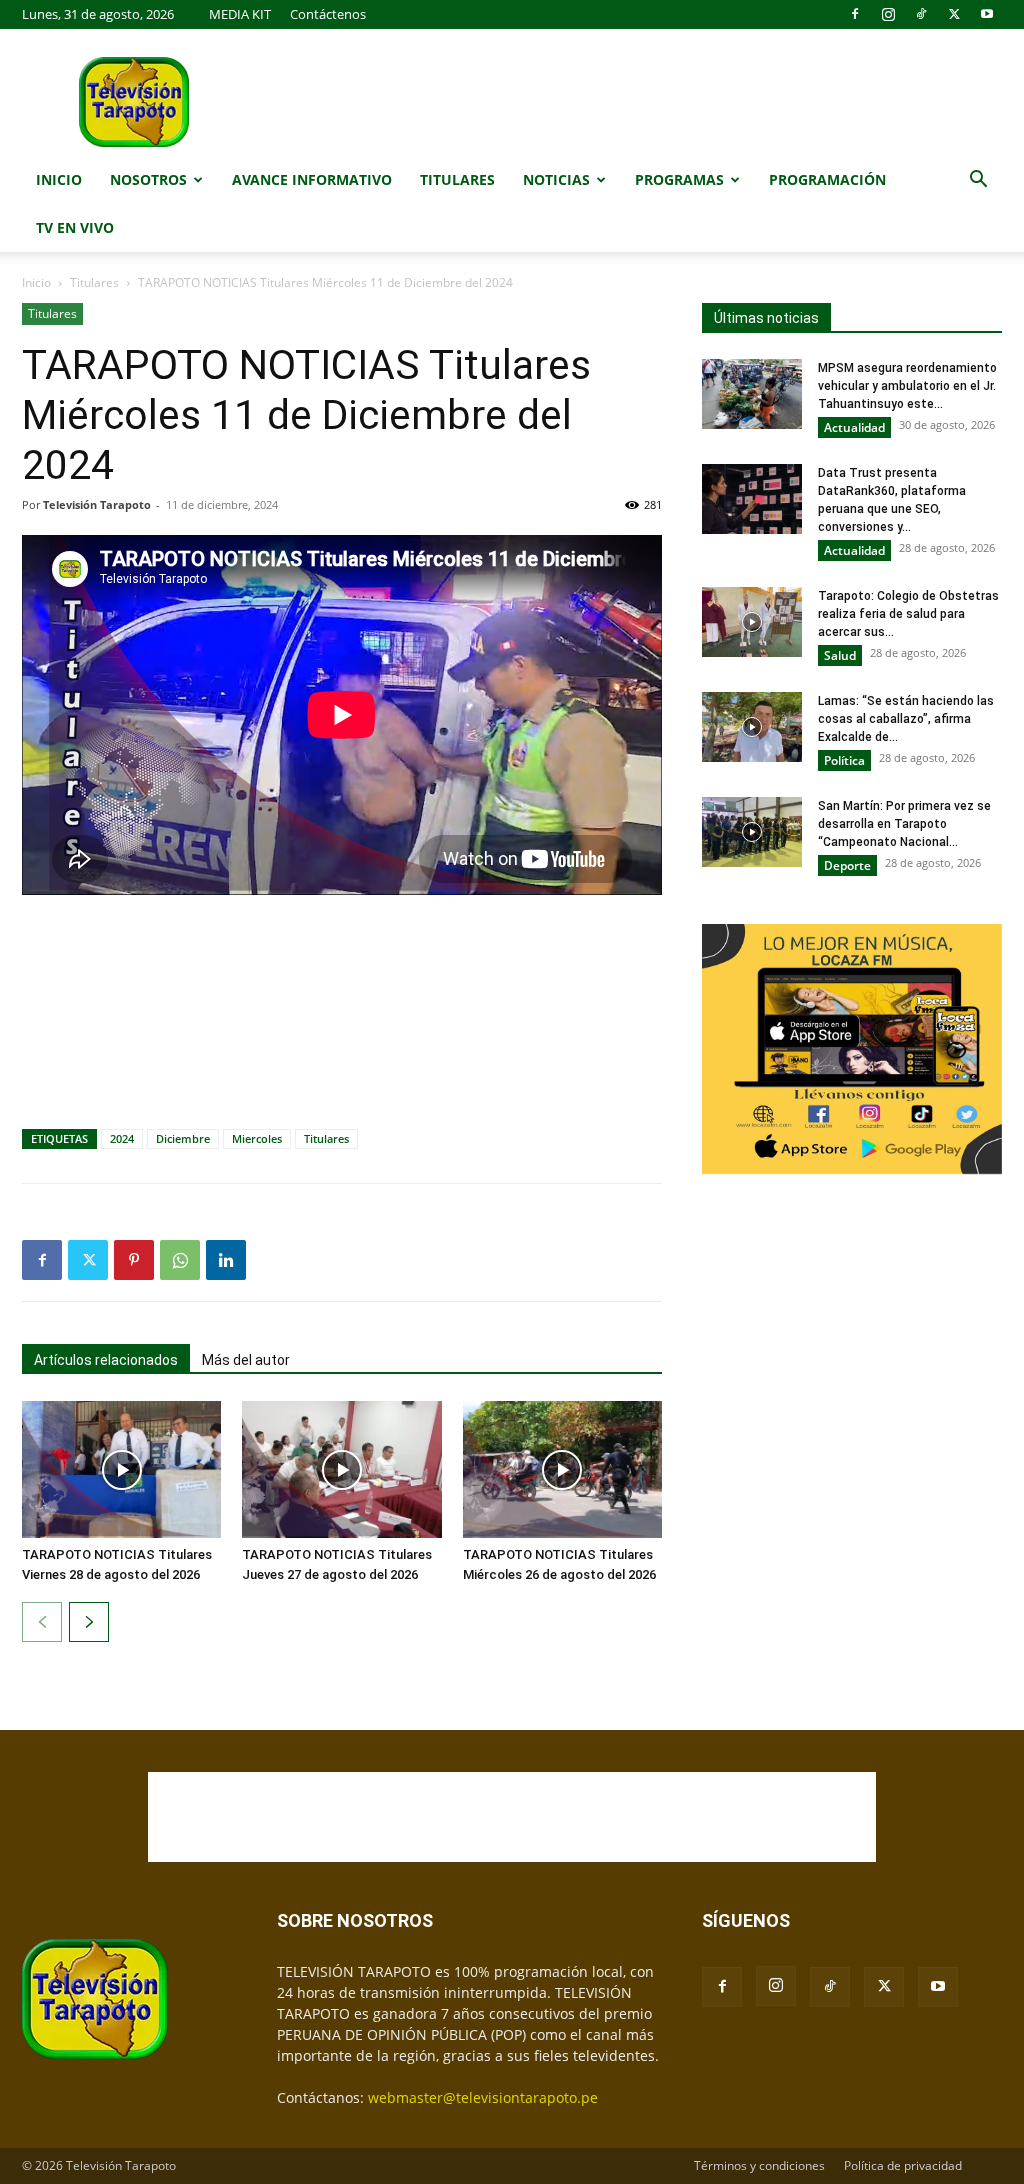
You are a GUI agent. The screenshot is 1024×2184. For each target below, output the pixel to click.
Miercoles (257, 1138)
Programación (827, 179)
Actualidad (854, 427)
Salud (840, 655)
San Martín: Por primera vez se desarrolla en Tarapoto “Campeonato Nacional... (904, 824)
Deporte (847, 865)
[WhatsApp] (180, 1260)
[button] (978, 181)
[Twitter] (954, 14)
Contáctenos (328, 14)
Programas (679, 179)
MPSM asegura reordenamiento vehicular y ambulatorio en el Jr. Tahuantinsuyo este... (907, 386)
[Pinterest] (134, 1260)
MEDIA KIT (240, 14)
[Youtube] (987, 14)
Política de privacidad (903, 2165)
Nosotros (148, 179)
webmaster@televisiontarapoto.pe (483, 2097)
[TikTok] (921, 14)
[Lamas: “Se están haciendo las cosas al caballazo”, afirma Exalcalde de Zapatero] (752, 727)
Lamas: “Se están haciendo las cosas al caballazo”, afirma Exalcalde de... (906, 719)
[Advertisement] (342, 966)
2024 (122, 1138)
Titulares (457, 179)
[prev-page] (42, 1622)
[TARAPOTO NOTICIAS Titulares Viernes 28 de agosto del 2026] (121, 1469)
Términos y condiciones (759, 2165)
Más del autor (246, 1360)
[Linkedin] (226, 1260)
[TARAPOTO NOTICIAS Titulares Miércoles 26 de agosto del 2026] (562, 1469)
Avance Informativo (312, 179)
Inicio (59, 179)
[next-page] (89, 1622)
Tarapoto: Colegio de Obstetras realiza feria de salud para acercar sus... (908, 614)
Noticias (556, 179)
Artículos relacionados (106, 1360)
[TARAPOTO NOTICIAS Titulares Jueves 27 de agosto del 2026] (341, 1469)
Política (844, 760)
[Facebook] (855, 14)
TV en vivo (75, 227)
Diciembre (183, 1138)
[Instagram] (888, 14)
